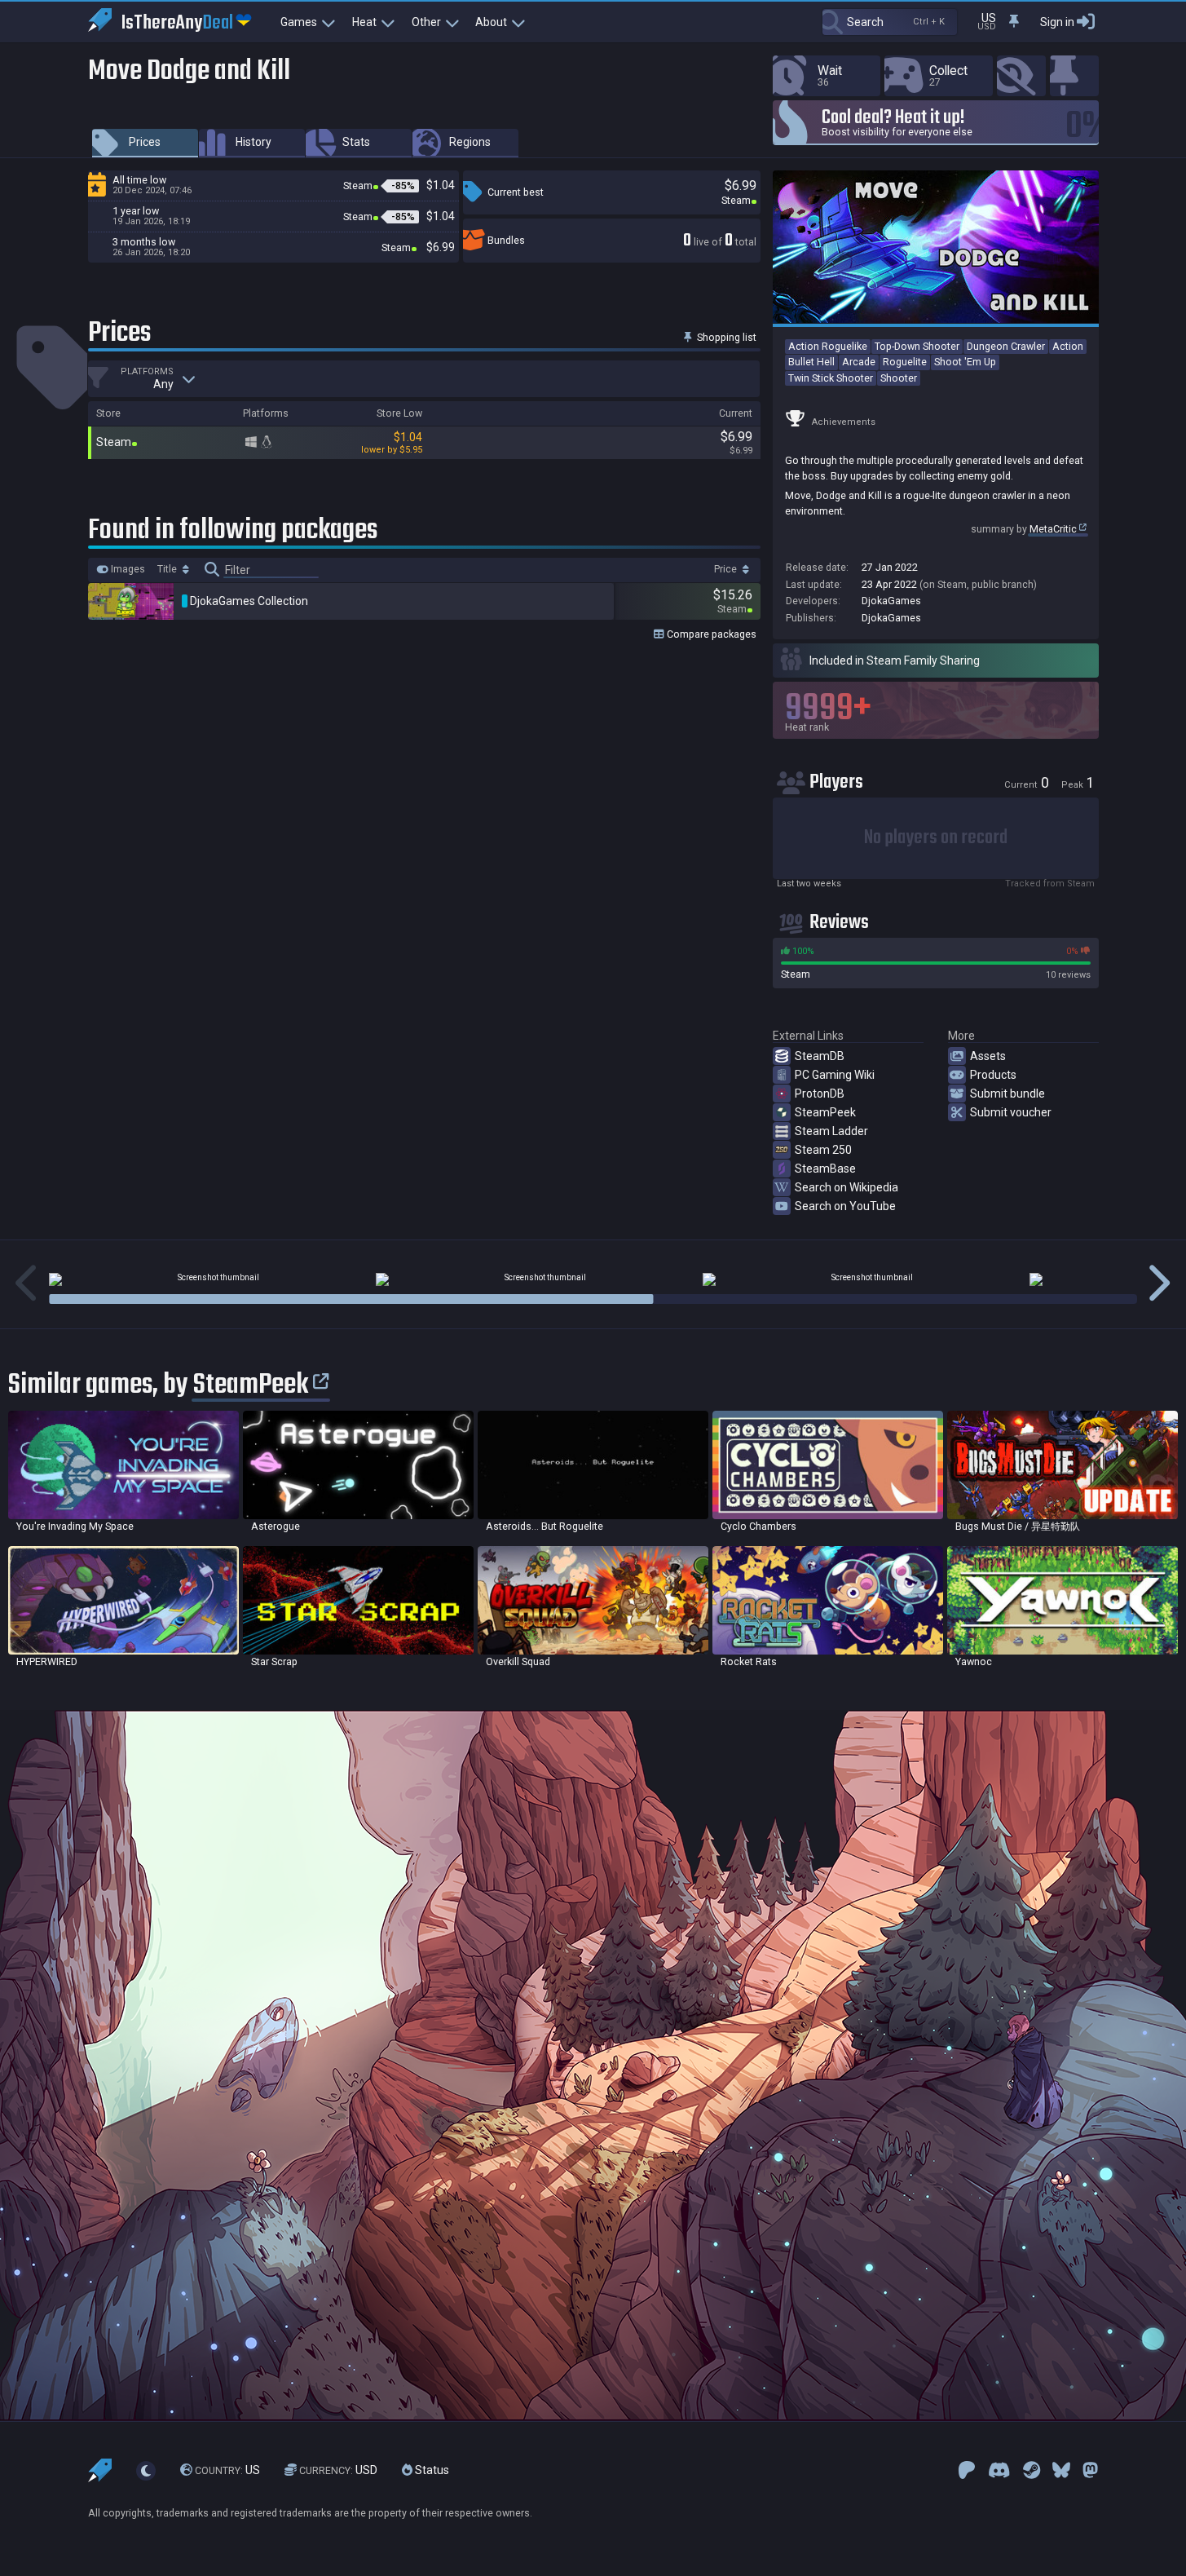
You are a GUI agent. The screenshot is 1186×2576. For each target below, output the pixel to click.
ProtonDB (820, 1094)
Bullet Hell (811, 362)
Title (168, 569)
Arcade (859, 362)
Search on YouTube (845, 1206)
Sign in (1057, 22)
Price (727, 569)
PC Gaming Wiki (835, 1075)
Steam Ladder (831, 1131)
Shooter (899, 378)
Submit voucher (1011, 1112)
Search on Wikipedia (847, 1187)
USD (338, 2470)
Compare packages (710, 634)
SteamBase (825, 1169)
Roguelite (905, 362)
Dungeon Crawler (1006, 346)
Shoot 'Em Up (965, 362)
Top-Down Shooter (917, 346)
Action (1068, 346)
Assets (988, 1056)
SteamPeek (825, 1112)
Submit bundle (1007, 1094)
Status (431, 2470)
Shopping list (725, 337)
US (227, 2470)
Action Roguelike (828, 346)
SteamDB (820, 1056)
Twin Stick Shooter (831, 378)
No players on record (936, 838)
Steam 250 (823, 1150)
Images (127, 569)
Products (993, 1075)
